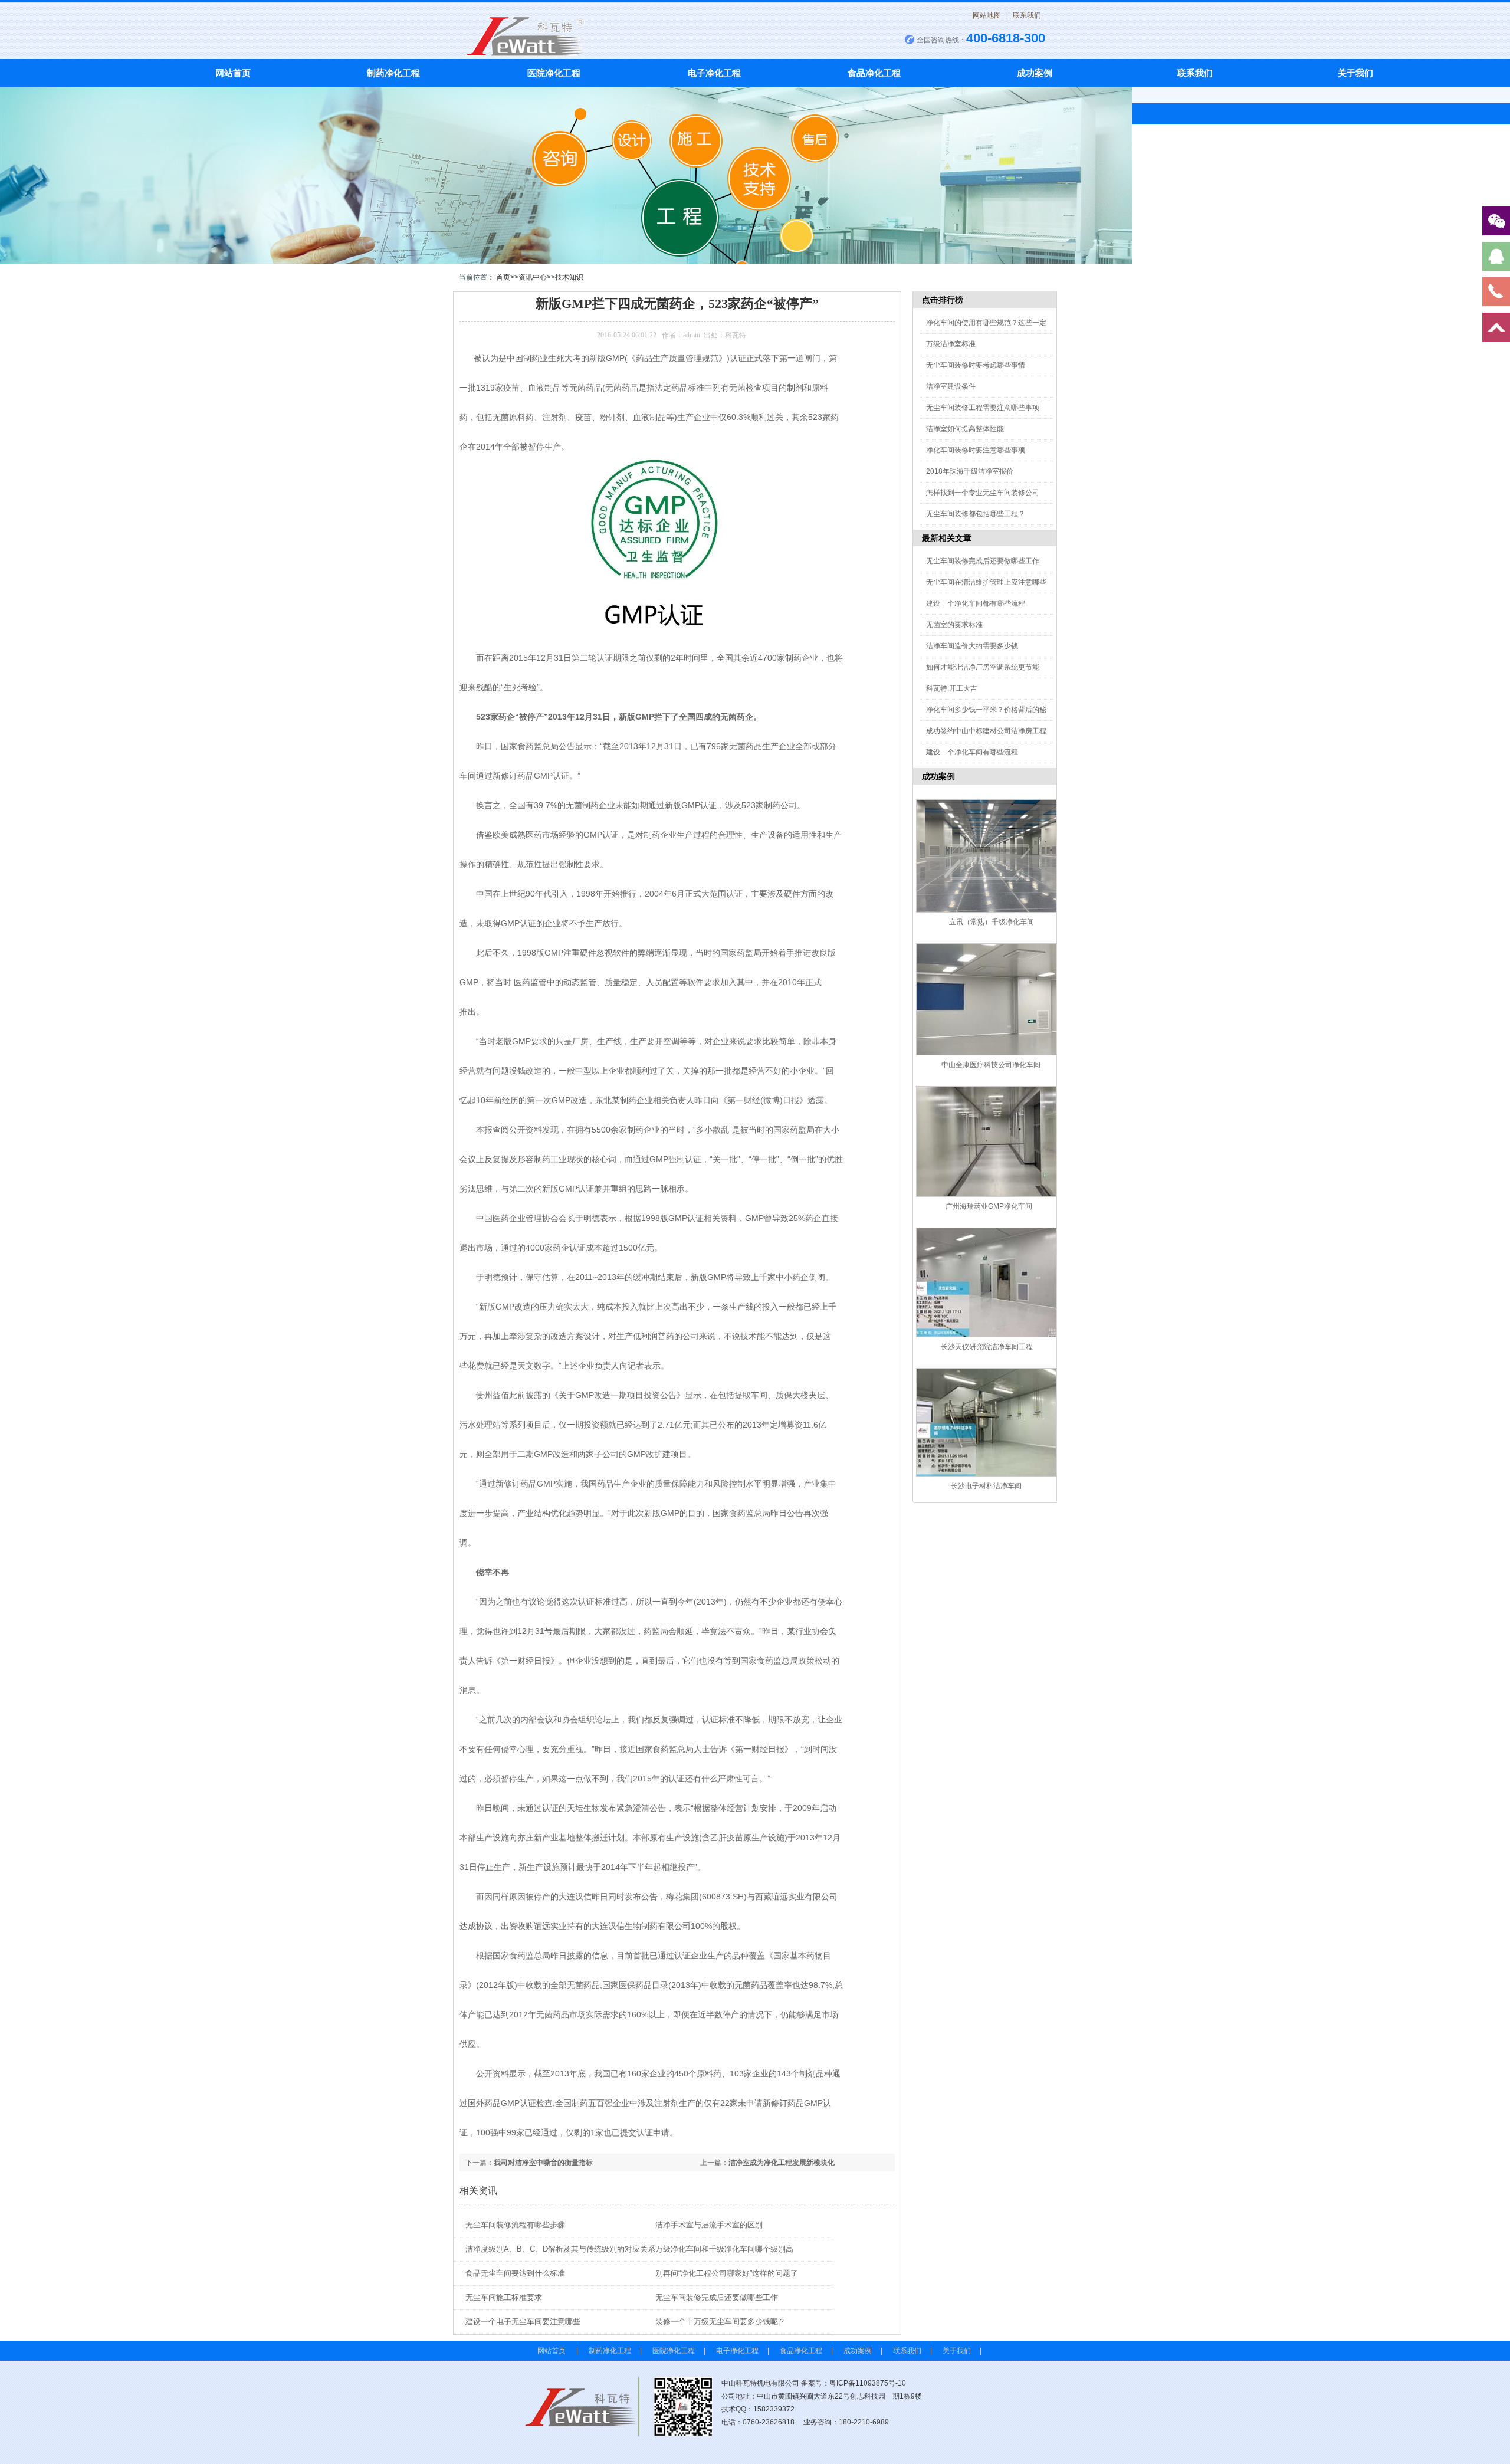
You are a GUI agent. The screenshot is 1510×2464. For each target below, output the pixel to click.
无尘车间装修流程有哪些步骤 (515, 2225)
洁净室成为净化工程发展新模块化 (782, 2163)
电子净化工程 (714, 73)
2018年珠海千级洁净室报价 (970, 471)
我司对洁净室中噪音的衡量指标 (543, 2163)
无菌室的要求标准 (954, 625)
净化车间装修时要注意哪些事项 (976, 450)
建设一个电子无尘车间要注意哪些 (523, 2322)
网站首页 (233, 73)
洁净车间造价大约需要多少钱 (972, 646)
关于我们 (1355, 73)
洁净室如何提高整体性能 (965, 429)
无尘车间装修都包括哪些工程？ (976, 514)
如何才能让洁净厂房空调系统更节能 (983, 667)
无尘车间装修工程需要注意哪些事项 (983, 408)
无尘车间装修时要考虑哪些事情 (976, 365)
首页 (503, 277)
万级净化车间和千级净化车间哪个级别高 (724, 2249)
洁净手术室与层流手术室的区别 (709, 2225)
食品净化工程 (874, 73)
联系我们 (1027, 15)
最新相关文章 (947, 538)
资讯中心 (533, 277)
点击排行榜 (943, 300)
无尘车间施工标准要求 (504, 2297)
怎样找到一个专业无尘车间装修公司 (983, 493)
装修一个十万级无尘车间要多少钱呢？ (720, 2322)
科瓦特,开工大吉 (952, 688)
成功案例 (1035, 73)
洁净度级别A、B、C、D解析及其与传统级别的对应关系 (560, 2249)
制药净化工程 (393, 73)
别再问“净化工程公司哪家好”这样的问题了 (727, 2273)
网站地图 (987, 15)
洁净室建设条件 (951, 386)
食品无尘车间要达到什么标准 (515, 2273)
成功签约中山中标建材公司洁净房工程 (986, 731)
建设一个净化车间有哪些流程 (972, 752)
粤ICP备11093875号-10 (868, 2383)
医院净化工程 (554, 73)
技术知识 (569, 277)
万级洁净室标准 (951, 344)
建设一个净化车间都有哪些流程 (976, 603)
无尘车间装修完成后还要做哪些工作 (717, 2297)
